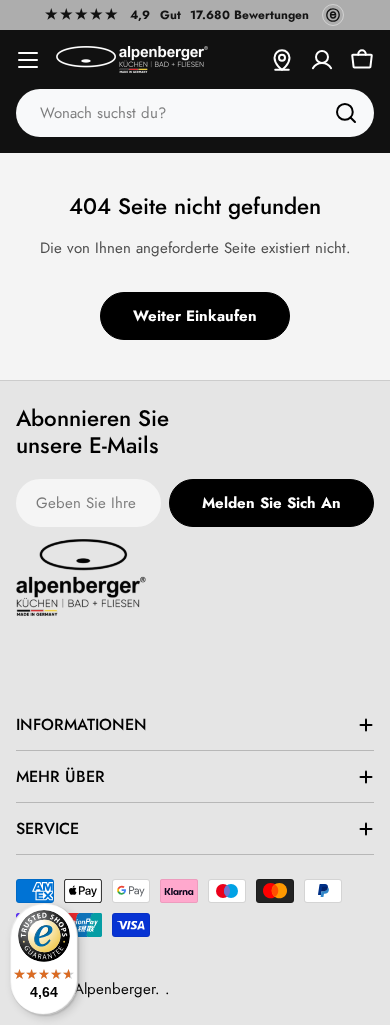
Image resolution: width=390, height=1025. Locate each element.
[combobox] (195, 113)
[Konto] (322, 60)
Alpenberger (114, 989)
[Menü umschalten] (28, 60)
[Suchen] (346, 113)
